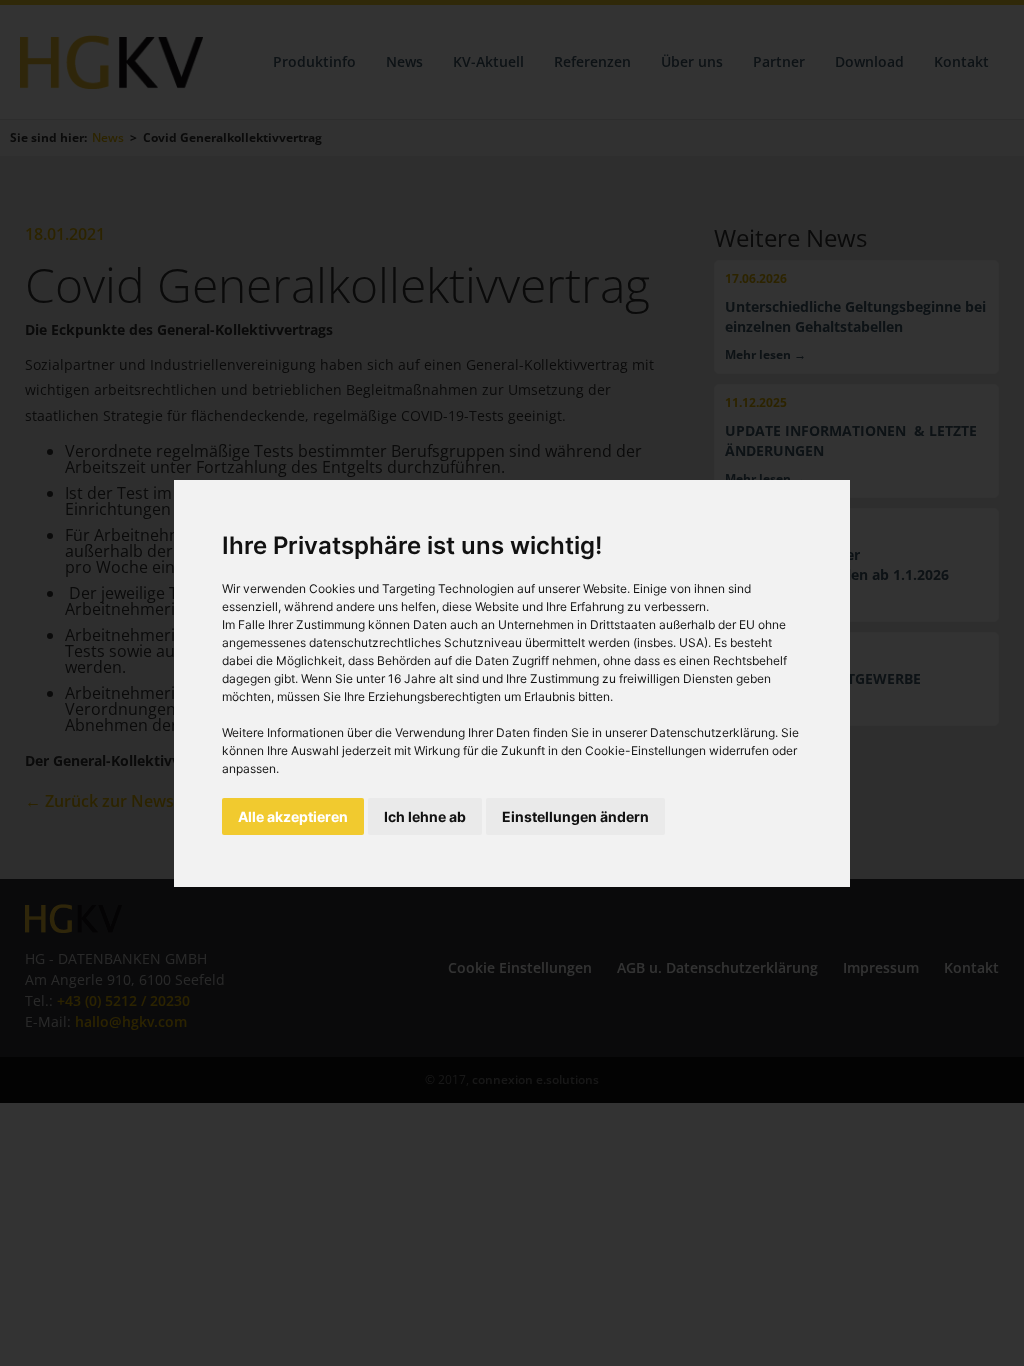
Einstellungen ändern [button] (575, 816)
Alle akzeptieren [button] (293, 816)
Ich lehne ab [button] (425, 816)
